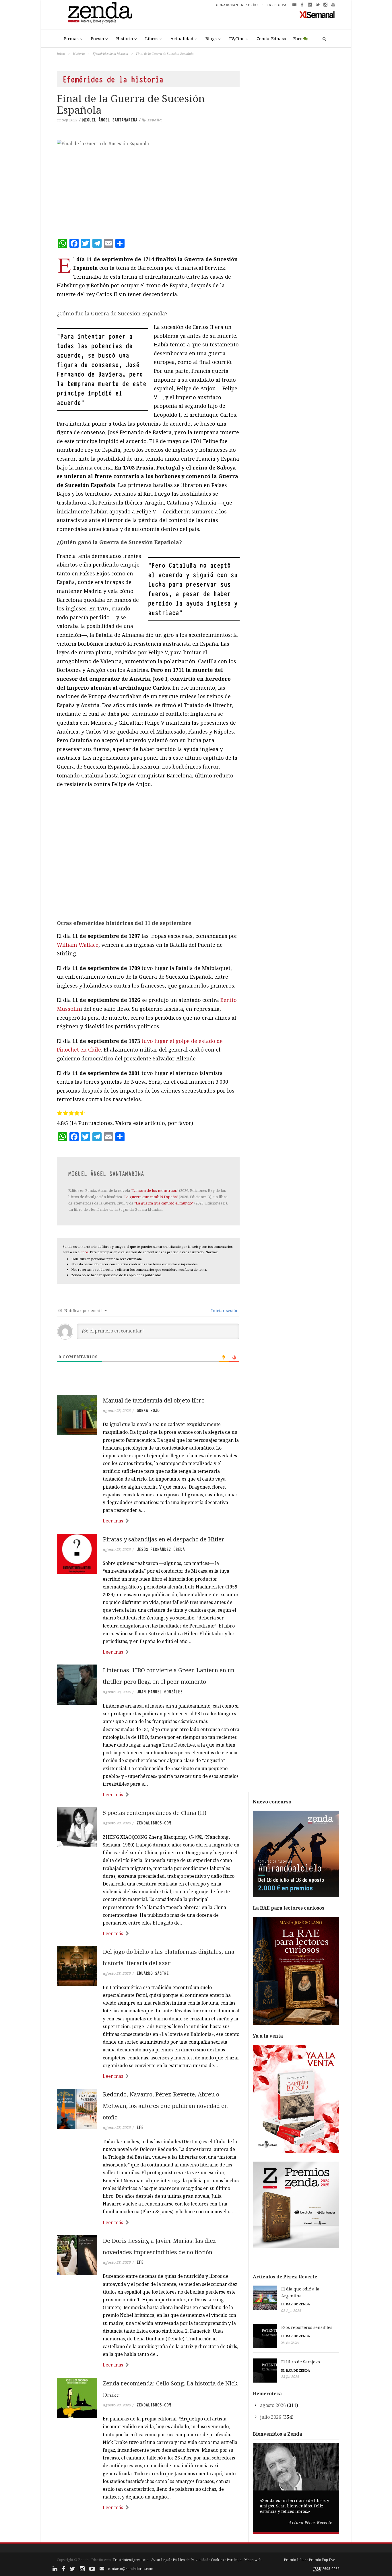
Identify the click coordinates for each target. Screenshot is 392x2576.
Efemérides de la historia (110, 54)
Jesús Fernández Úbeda (161, 1549)
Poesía (97, 38)
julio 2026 (271, 2417)
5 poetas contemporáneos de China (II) (155, 1813)
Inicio (61, 54)
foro (85, 1252)
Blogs (211, 38)
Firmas (71, 38)
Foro (298, 38)
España (155, 120)
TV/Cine (237, 38)
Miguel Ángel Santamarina (110, 120)
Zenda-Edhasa (271, 38)
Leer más (113, 1521)
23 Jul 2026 (290, 2377)
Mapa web (253, 2560)
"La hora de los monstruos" (155, 1190)
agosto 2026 (273, 2405)
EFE (140, 2127)
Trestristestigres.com (131, 2560)
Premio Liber (295, 2560)
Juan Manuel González (160, 1692)
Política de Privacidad (191, 2560)
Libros (152, 38)
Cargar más (148, 2529)
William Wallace (78, 945)
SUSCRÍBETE (252, 5)
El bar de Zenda (296, 2304)
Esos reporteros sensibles (307, 2327)
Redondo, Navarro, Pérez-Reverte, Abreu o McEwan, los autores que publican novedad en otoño (165, 2106)
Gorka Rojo (148, 1411)
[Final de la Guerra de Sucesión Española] (148, 185)
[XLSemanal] (317, 14)
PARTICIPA (277, 5)
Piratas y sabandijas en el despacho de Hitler (164, 1539)
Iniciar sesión (224, 1311)
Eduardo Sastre (153, 1973)
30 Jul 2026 (290, 2342)
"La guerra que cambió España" (150, 1197)
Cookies (218, 2560)
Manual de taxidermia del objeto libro (154, 1400)
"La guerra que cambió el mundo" (164, 1203)
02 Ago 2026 (291, 2311)
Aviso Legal (161, 2560)
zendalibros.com (154, 1823)
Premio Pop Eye (322, 2560)
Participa (234, 2560)
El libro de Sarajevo (301, 2362)
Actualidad (182, 38)
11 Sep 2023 (67, 120)
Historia (125, 38)
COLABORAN (227, 5)
